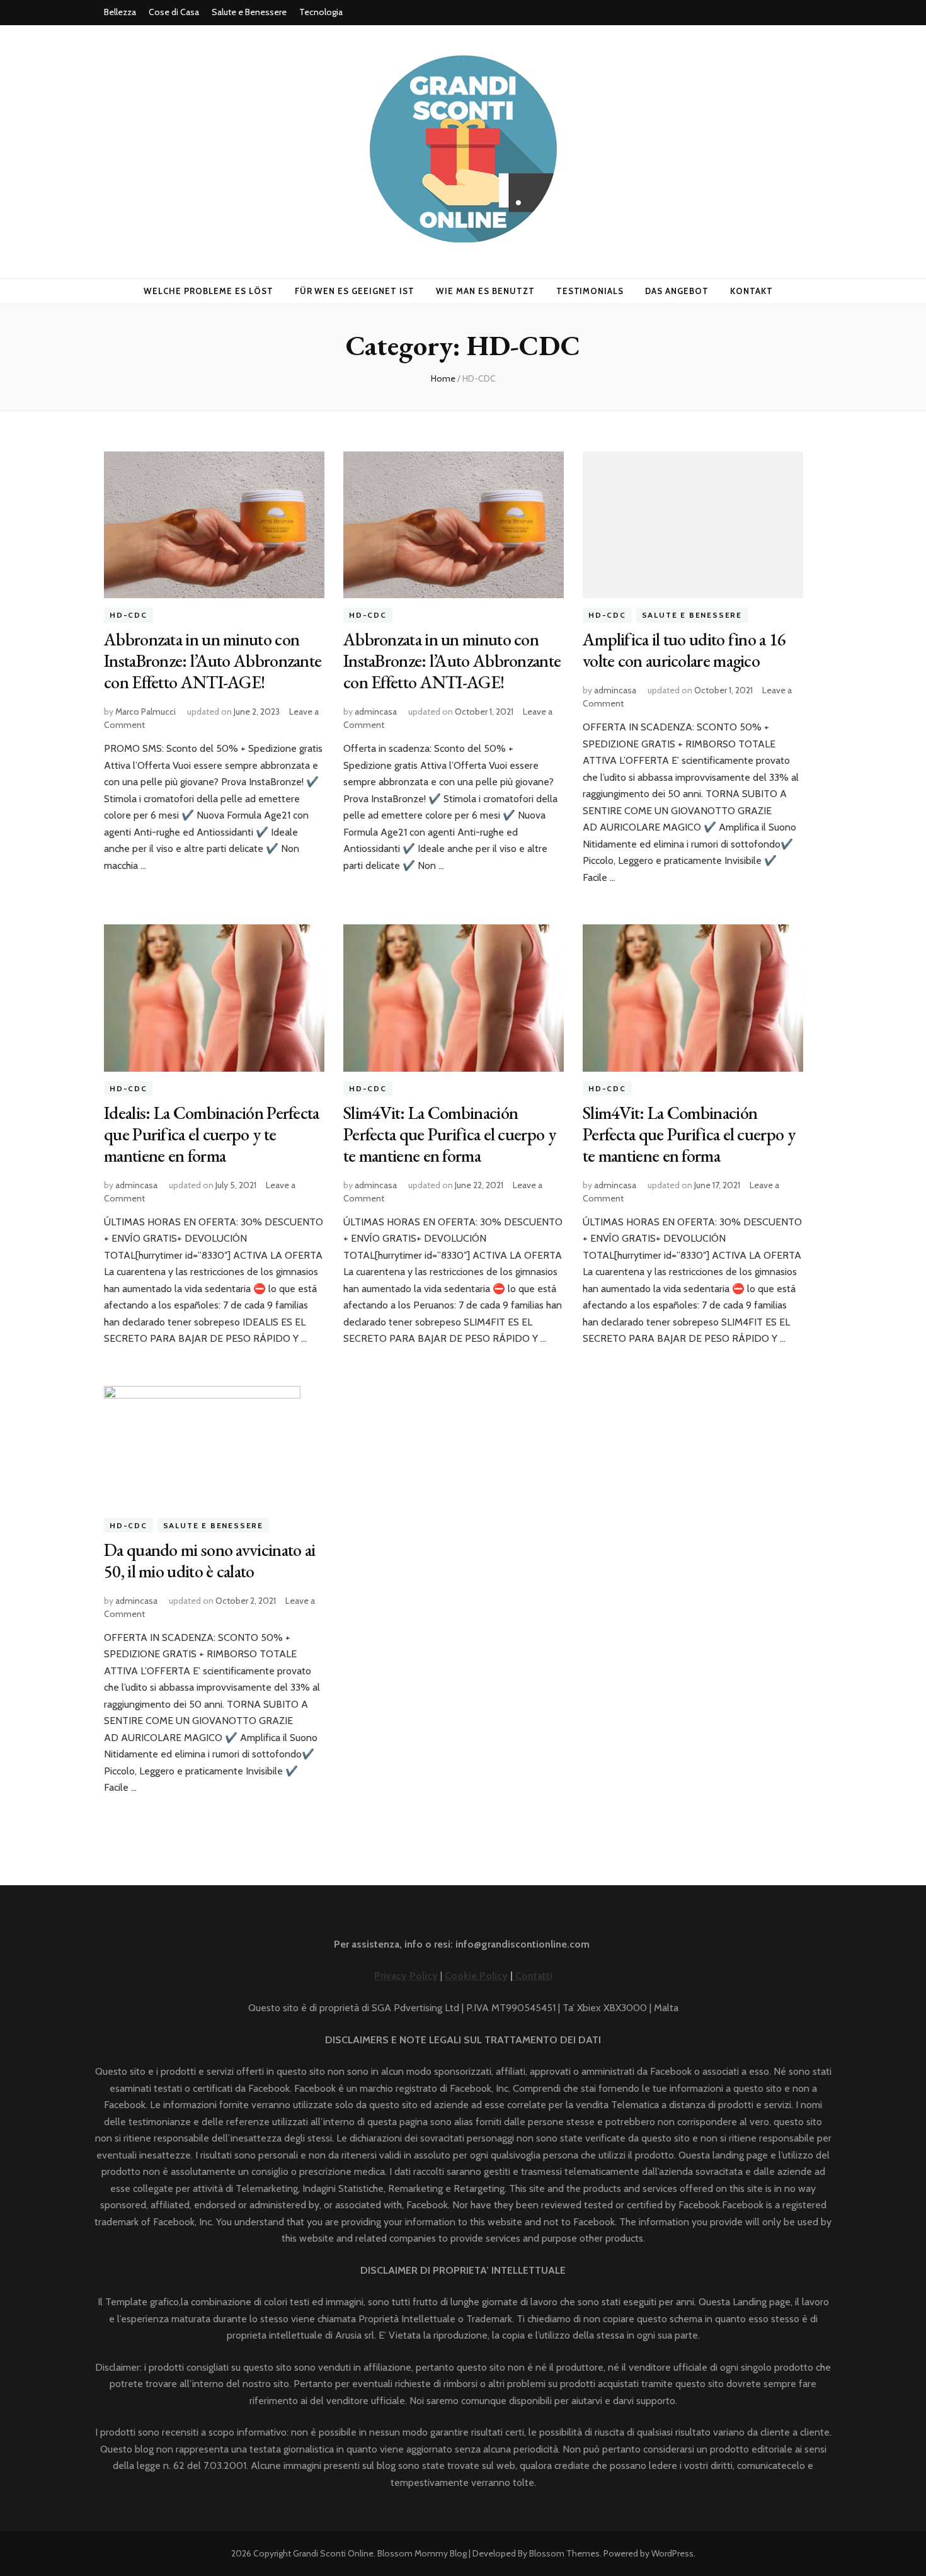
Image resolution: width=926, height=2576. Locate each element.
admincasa (376, 712)
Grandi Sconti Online (333, 2553)
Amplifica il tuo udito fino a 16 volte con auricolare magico (684, 650)
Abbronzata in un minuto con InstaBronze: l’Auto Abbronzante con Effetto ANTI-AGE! (213, 661)
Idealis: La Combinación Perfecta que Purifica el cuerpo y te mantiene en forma (212, 1134)
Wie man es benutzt (485, 291)
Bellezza (120, 12)
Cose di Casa (174, 12)
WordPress (672, 2553)
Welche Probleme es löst (208, 291)
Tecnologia (321, 12)
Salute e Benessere (249, 12)
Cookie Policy (476, 1976)
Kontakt (752, 291)
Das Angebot (677, 291)
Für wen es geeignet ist (355, 291)
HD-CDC (129, 615)
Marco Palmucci (146, 712)
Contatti (533, 1976)
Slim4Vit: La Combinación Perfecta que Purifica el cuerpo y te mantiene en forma (449, 1134)
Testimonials (590, 291)
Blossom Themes (564, 2553)
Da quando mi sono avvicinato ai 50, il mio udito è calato (209, 1560)
